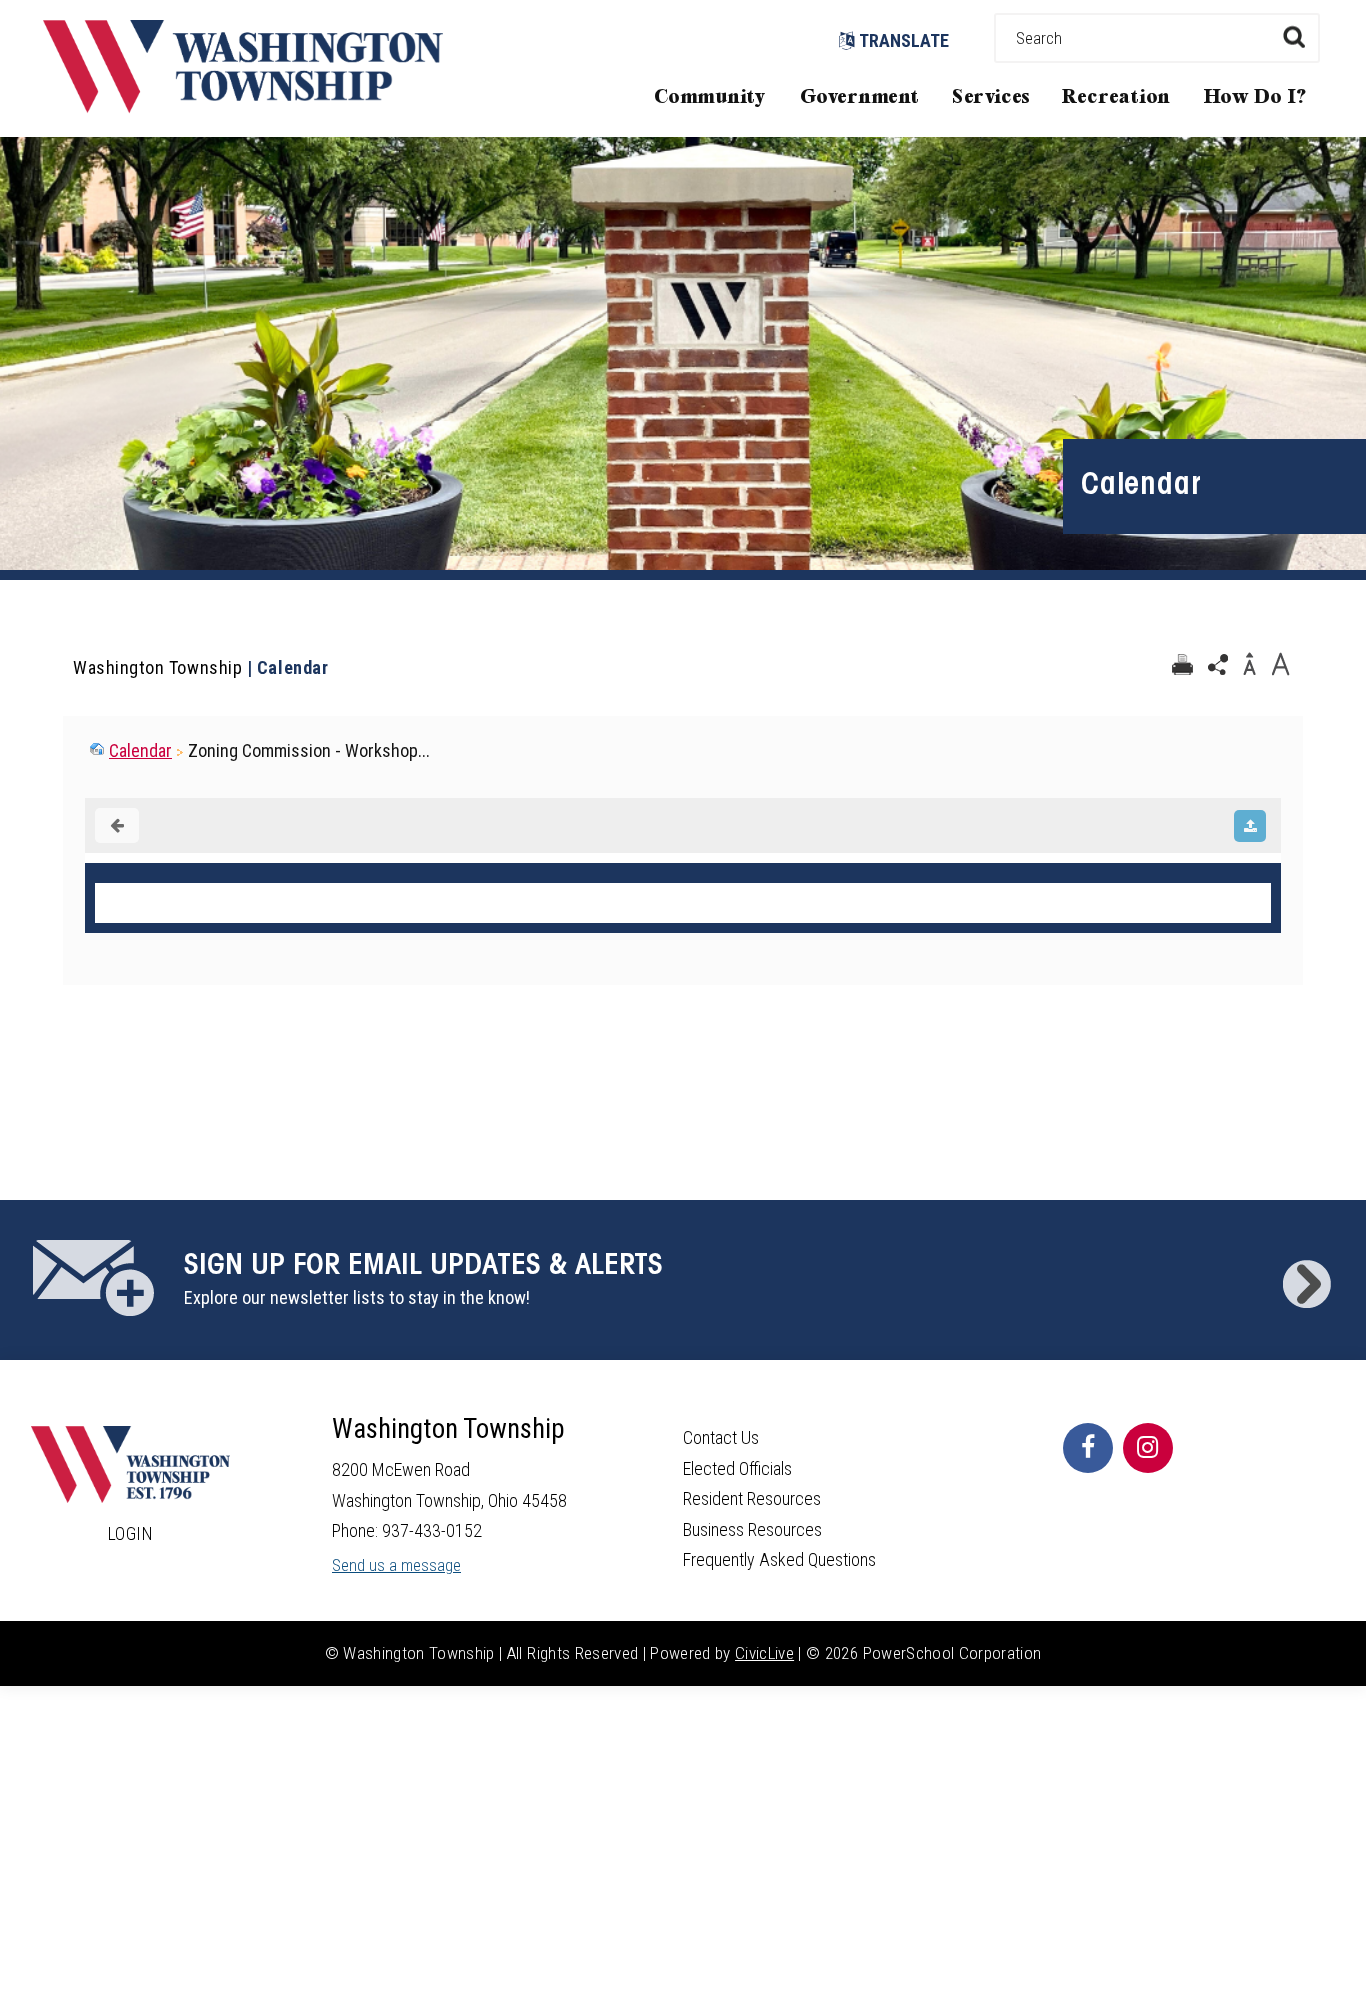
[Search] (1293, 36)
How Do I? (1255, 97)
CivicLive (764, 1653)
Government (860, 97)
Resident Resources (752, 1498)
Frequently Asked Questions (779, 1559)
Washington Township (157, 667)
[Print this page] (1182, 665)
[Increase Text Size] (1280, 665)
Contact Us (721, 1437)
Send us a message (396, 1565)
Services (991, 97)
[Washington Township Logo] (243, 106)
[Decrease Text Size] (1249, 665)
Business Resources (752, 1529)
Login (131, 1533)
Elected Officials (737, 1468)
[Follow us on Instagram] (1148, 1448)
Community (710, 97)
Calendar (140, 750)
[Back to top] (1331, 1964)
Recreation (1116, 97)
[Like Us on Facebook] (1088, 1448)
